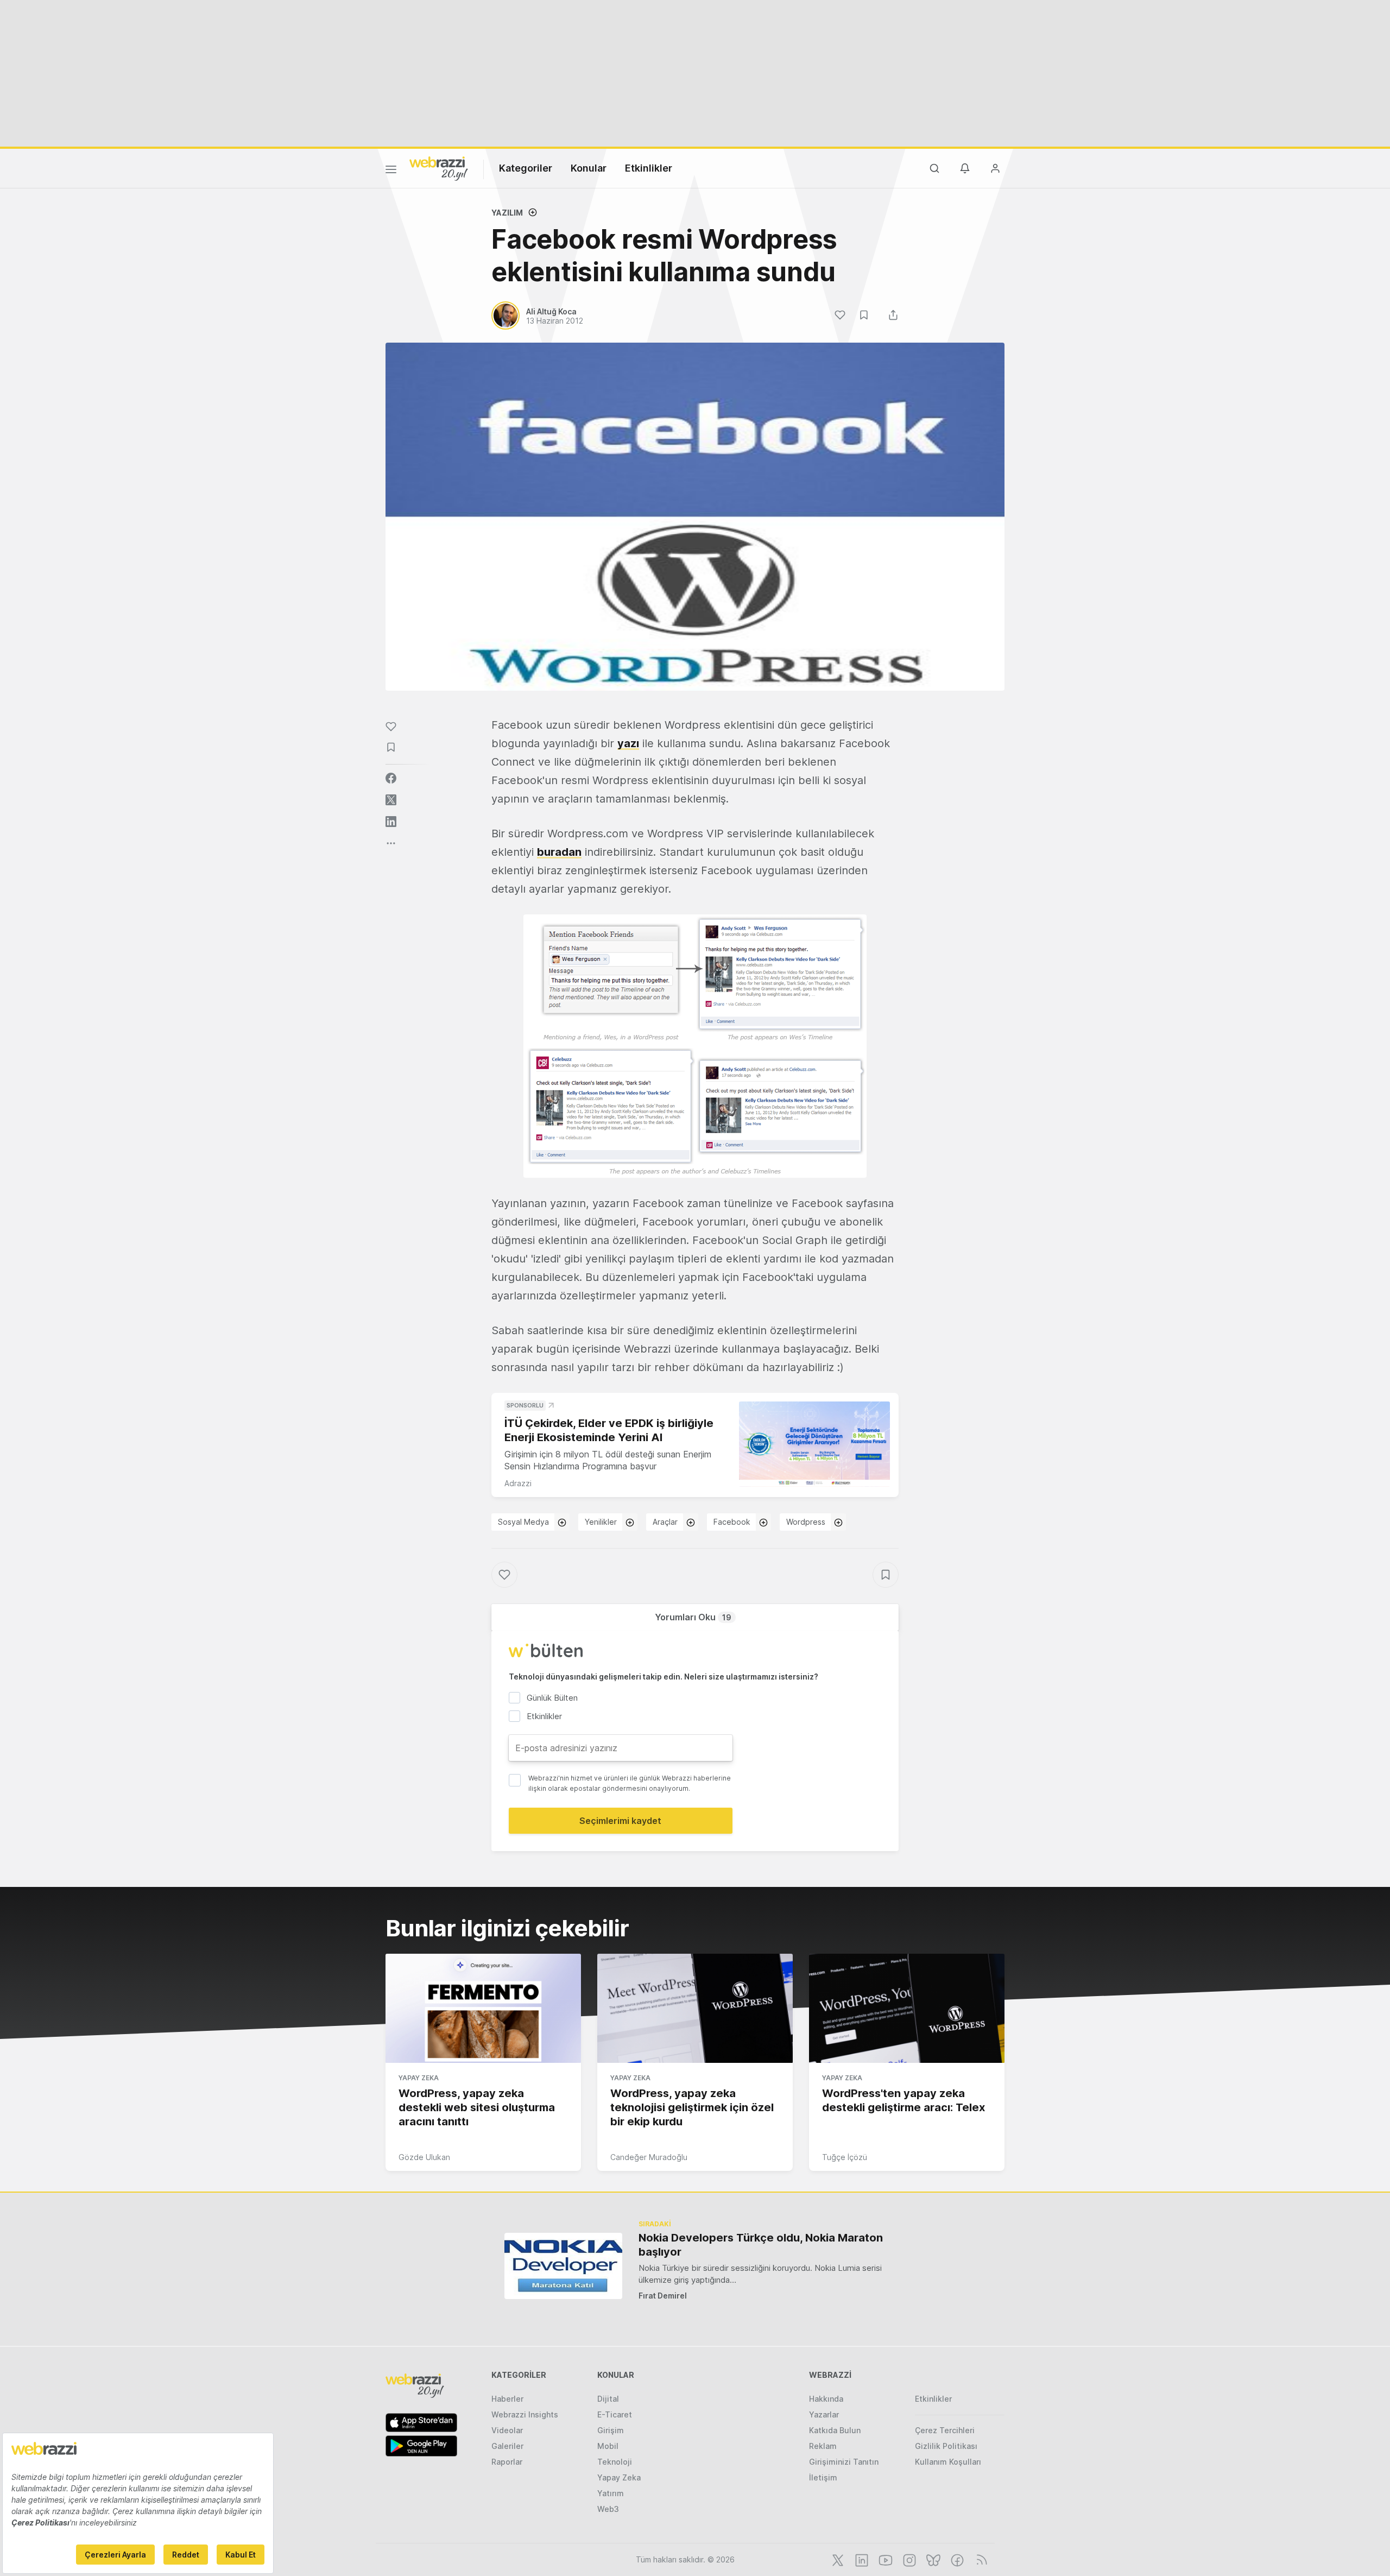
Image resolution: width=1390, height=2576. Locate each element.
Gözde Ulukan (424, 2157)
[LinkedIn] (861, 2559)
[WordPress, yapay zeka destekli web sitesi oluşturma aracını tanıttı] (483, 2009)
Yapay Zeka (419, 2078)
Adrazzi (518, 1483)
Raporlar (507, 2462)
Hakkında (826, 2399)
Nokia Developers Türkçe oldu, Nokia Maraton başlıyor (761, 2245)
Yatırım (611, 2493)
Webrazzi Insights (525, 2414)
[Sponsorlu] (814, 1444)
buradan (559, 852)
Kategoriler (526, 168)
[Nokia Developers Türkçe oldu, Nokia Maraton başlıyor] (563, 2266)
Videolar (507, 2430)
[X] (837, 2559)
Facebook (732, 1522)
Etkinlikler (649, 168)
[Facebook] (956, 2559)
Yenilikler (601, 1522)
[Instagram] (908, 2559)
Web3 (608, 2509)
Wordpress (806, 1522)
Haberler (507, 2399)
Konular (589, 168)
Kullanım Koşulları (948, 2462)
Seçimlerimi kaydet (620, 1821)
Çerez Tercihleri (945, 2430)
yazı (628, 743)
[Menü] (391, 171)
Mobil (608, 2446)
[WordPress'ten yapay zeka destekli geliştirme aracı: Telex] (907, 2009)
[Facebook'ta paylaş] (391, 778)
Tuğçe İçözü (845, 2157)
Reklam (823, 2446)
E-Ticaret (615, 2414)
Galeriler (507, 2446)
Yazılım (507, 213)
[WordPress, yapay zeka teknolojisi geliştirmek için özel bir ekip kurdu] (695, 2009)
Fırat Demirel (663, 2296)
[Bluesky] (932, 2559)
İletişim (823, 2477)
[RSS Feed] (980, 2559)
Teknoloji (615, 2462)
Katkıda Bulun (835, 2430)
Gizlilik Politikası (946, 2446)
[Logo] (439, 168)
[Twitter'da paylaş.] (391, 800)
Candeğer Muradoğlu (649, 2157)
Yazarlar (824, 2414)
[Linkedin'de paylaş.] (391, 822)
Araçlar (665, 1522)
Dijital (608, 2399)
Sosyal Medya (523, 1522)
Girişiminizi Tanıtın (844, 2462)
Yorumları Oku (693, 1617)
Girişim (611, 2430)
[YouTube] (884, 2559)
